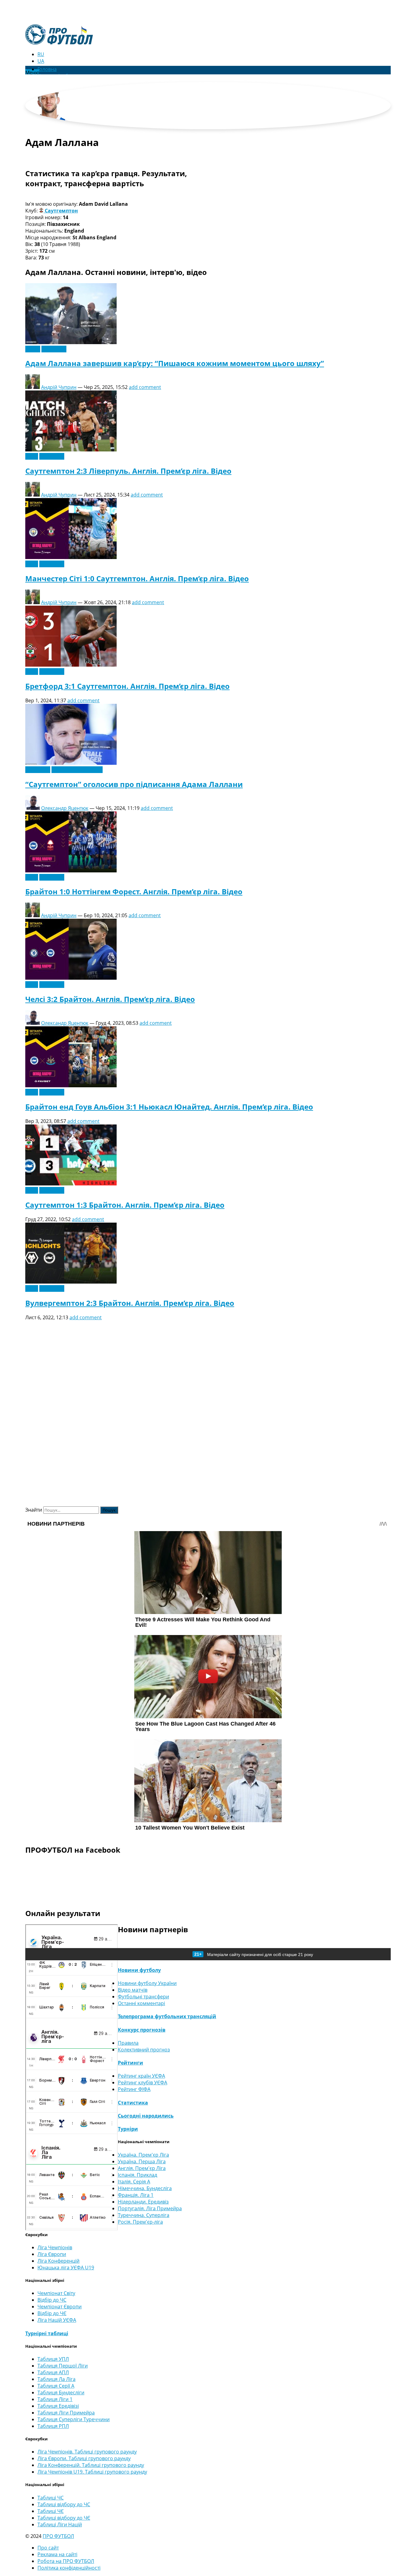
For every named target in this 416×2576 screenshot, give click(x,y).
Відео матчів (133, 1990)
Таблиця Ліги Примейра (66, 2413)
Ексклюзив (54, 349)
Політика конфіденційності (69, 2568)
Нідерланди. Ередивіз (143, 2202)
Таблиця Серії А (56, 2386)
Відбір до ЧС (52, 2300)
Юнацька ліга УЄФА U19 (66, 2268)
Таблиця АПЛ (53, 2372)
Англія (33, 349)
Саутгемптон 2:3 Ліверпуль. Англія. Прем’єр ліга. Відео (128, 471)
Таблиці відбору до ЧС (64, 2504)
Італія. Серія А (134, 2182)
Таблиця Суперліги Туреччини (74, 2419)
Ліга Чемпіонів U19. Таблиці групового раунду (92, 2472)
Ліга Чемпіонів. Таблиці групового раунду (87, 2452)
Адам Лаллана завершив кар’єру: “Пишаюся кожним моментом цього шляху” (175, 363)
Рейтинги (130, 2063)
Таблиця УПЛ (53, 2359)
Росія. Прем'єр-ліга (140, 2222)
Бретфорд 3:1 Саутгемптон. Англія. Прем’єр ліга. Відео (127, 686)
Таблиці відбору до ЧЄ (64, 2518)
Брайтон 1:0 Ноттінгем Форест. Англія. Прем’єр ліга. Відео (134, 891)
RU (41, 54)
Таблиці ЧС (51, 2498)
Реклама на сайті (57, 2554)
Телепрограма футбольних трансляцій (167, 2016)
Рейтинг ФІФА (134, 2089)
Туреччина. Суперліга (144, 2215)
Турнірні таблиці (47, 2333)
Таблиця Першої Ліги (63, 2366)
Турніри (128, 2129)
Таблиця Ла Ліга (56, 2379)
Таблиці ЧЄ (51, 2511)
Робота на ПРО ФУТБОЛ (66, 2561)
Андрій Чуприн (59, 387)
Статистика (133, 2103)
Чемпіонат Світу (56, 2293)
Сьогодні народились (146, 2116)
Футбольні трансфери (77, 770)
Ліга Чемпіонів (55, 2247)
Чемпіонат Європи (60, 2307)
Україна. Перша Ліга (142, 2161)
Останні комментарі (141, 2003)
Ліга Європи (52, 2254)
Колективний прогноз (144, 2050)
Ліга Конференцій (58, 2261)
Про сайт (48, 2548)
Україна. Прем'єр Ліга (143, 2155)
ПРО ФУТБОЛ (58, 2536)
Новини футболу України (147, 1983)
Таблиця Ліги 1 (55, 2399)
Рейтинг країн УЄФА (141, 2076)
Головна (47, 69)
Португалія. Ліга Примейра (150, 2208)
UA (41, 61)
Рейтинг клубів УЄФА (143, 2083)
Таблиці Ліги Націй (60, 2524)
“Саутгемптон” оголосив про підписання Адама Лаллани (134, 784)
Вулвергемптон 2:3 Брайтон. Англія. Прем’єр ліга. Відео (130, 1303)
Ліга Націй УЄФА (57, 2320)
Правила (128, 2043)
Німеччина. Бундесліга (145, 2188)
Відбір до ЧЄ (52, 2313)
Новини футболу (139, 1970)
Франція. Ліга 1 (136, 2195)
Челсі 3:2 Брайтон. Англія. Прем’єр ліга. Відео (110, 999)
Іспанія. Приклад (137, 2175)
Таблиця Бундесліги (61, 2393)
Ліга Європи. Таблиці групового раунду (84, 2458)
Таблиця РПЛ (53, 2426)
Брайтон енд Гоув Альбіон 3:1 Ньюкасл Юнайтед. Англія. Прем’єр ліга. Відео (169, 1107)
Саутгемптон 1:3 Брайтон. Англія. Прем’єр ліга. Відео (125, 1205)
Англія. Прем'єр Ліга (142, 2168)
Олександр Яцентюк (65, 808)
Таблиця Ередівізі (58, 2406)
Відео (32, 456)
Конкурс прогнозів (142, 2030)
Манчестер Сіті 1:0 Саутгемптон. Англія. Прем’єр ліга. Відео (137, 578)
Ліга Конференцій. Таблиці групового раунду (91, 2465)
